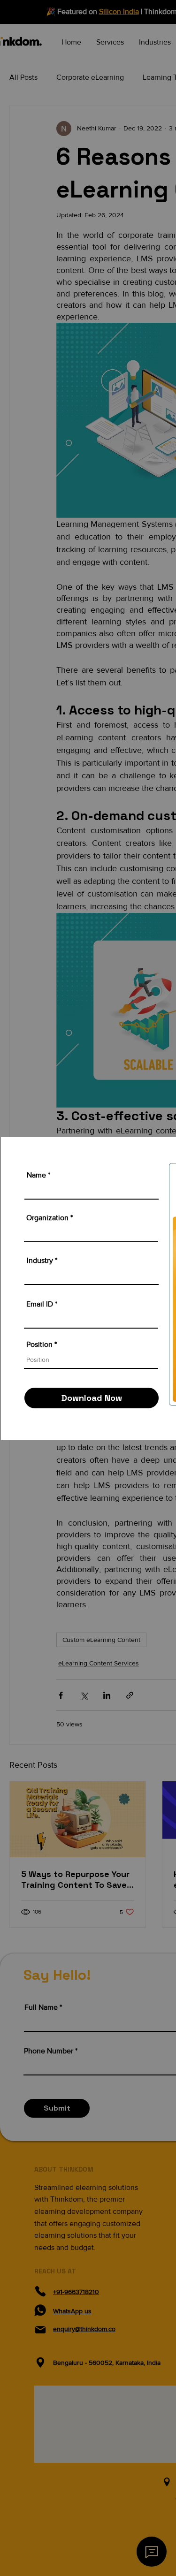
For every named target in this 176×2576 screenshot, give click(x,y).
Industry (40, 1261)
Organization (47, 1218)
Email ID (40, 1304)
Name (36, 1175)
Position (39, 1345)
